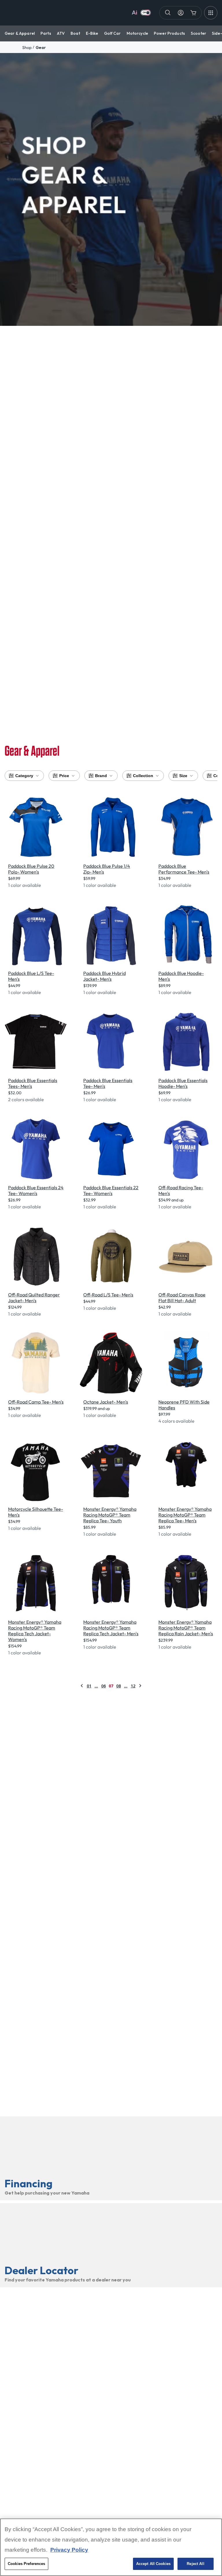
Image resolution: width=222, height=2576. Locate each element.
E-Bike (92, 33)
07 (111, 1686)
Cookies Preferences (26, 2564)
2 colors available (26, 1099)
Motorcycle (137, 33)
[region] (111, 2547)
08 (119, 1686)
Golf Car (112, 33)
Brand (101, 776)
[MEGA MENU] (211, 13)
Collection (143, 776)
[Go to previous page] (82, 1686)
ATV (61, 33)
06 (103, 1686)
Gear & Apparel (20, 33)
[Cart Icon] (193, 13)
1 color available (25, 885)
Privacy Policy (69, 2550)
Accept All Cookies (153, 2564)
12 (133, 1686)
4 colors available (176, 1421)
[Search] (168, 13)
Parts (46, 33)
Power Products (169, 33)
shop (27, 47)
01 (89, 1686)
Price (64, 776)
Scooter (198, 33)
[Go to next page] (140, 1686)
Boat (75, 33)
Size (183, 776)
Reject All (195, 2564)
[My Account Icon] (181, 13)
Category (24, 776)
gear (41, 47)
